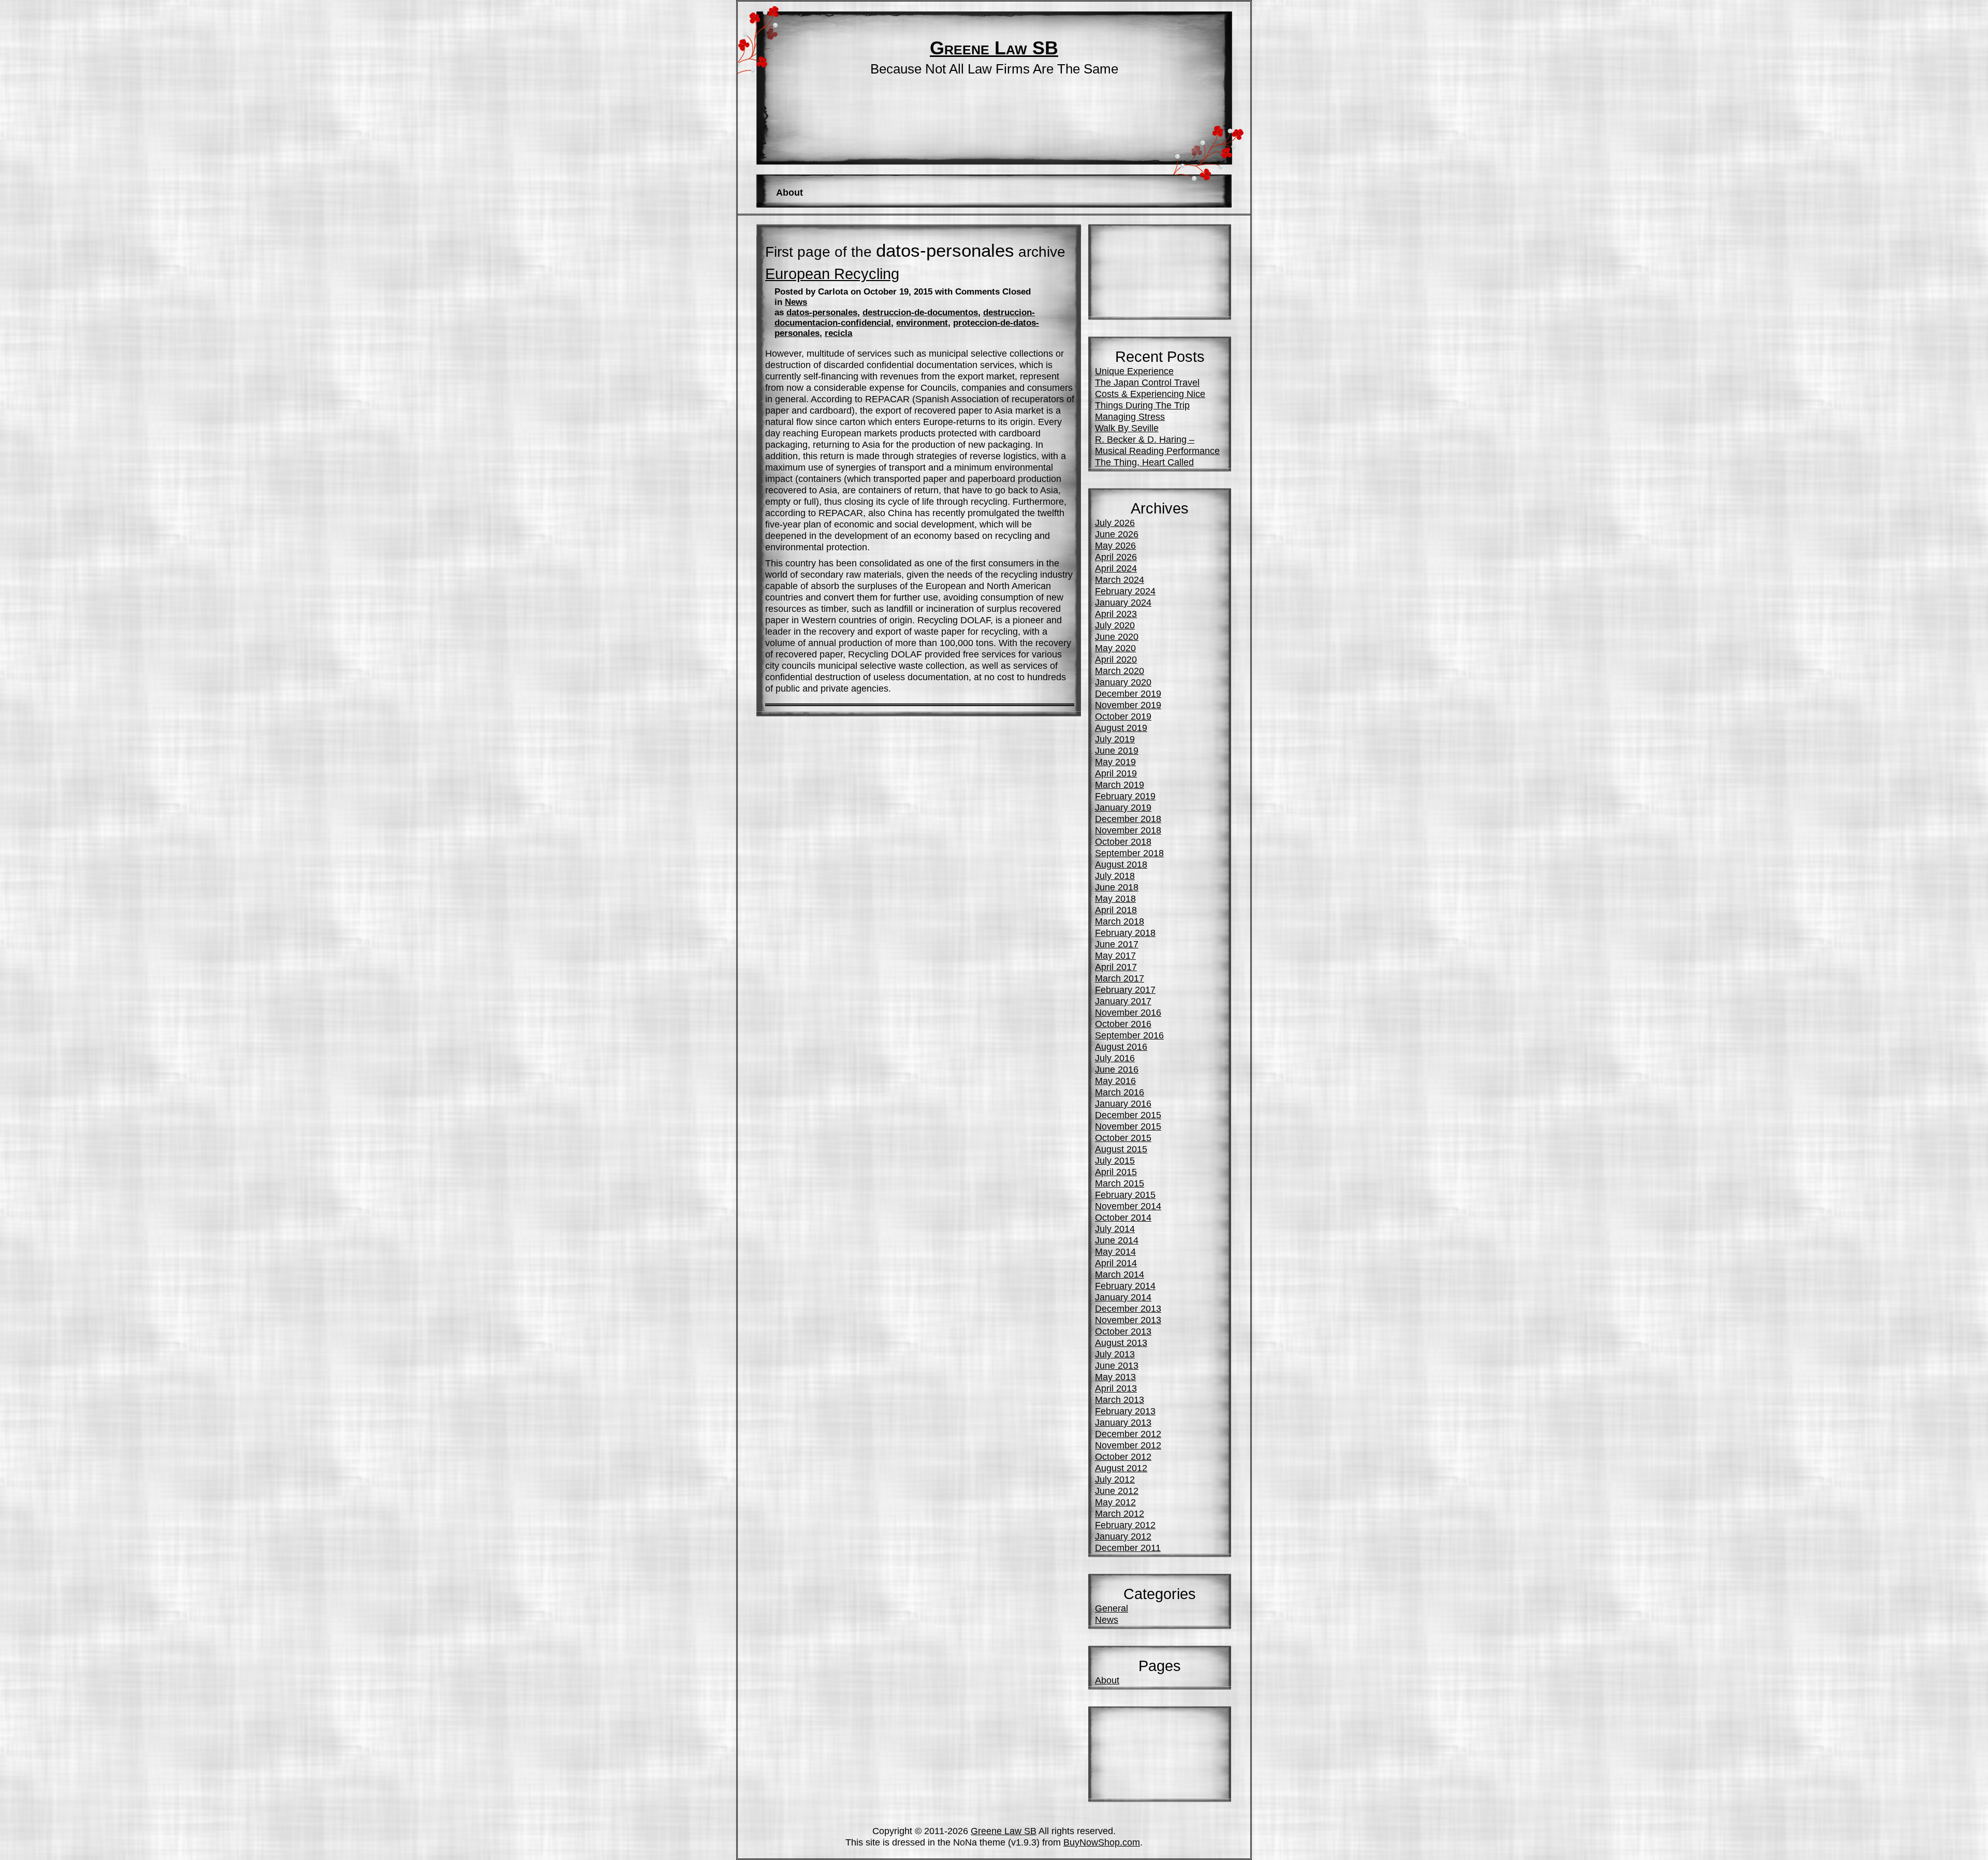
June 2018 (1117, 887)
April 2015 (1116, 1172)
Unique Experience (1134, 371)
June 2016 (1117, 1069)
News (796, 302)
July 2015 (1115, 1160)
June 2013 (1117, 1365)
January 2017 (1123, 1001)
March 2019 (1120, 785)
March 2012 (1120, 1513)
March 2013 (1120, 1400)
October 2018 (1123, 841)
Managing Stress (1130, 416)
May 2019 (1115, 762)
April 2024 (1116, 568)
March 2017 (1120, 978)
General (1112, 1608)
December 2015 (1128, 1115)
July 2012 (1115, 1479)
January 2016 (1123, 1103)
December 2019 (1128, 693)
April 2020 (1116, 659)
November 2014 (1128, 1206)
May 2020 (1115, 648)
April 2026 (1116, 557)
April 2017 (1116, 967)
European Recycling (832, 274)
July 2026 (1115, 523)
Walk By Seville (1127, 428)
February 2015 (1125, 1195)
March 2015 (1120, 1183)
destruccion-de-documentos (920, 312)
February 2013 (1125, 1411)
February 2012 (1125, 1525)
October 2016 (1123, 1024)
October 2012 (1123, 1456)
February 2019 (1125, 796)
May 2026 (1115, 545)
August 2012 (1121, 1468)
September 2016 (1129, 1035)
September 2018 (1129, 853)
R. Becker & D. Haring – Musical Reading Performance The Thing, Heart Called (1157, 451)
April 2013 (1116, 1388)
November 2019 (1128, 705)
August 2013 (1121, 1343)
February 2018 (1125, 933)
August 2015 (1121, 1149)
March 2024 (1120, 580)
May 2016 (1115, 1081)
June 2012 (1117, 1491)
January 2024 (1123, 602)
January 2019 (1123, 807)
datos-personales (822, 312)
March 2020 (1120, 671)
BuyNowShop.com (1102, 1842)
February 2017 (1125, 990)
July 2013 (1115, 1354)
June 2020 (1117, 636)
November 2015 (1128, 1126)
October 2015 (1123, 1138)
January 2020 (1123, 682)
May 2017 (1115, 955)
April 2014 (1116, 1263)
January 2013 (1123, 1422)
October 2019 (1123, 716)
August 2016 (1121, 1046)
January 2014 (1123, 1297)
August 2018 (1121, 864)
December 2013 (1128, 1308)
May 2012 (1115, 1502)
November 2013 (1128, 1320)
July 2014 (1115, 1229)
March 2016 (1120, 1092)
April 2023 (1116, 614)
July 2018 (1115, 876)
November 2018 (1128, 830)
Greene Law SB (994, 48)
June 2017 (1117, 944)
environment (922, 323)
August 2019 (1121, 728)
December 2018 (1128, 819)
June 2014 (1117, 1240)
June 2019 (1117, 750)
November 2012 (1128, 1445)
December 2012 (1128, 1434)
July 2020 (1115, 625)
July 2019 (1115, 739)
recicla (838, 333)
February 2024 (1125, 591)
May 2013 (1115, 1377)
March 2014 (1120, 1274)
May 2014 (1115, 1251)
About (790, 192)
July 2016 (1115, 1058)
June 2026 (1117, 534)
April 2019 (1116, 773)
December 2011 (1128, 1548)
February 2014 (1125, 1286)
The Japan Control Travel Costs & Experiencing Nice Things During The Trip (1150, 394)
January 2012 (1123, 1536)
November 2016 (1128, 1012)
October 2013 (1123, 1331)
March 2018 (1120, 921)
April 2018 (1116, 910)
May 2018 (1115, 898)
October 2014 (1123, 1217)
